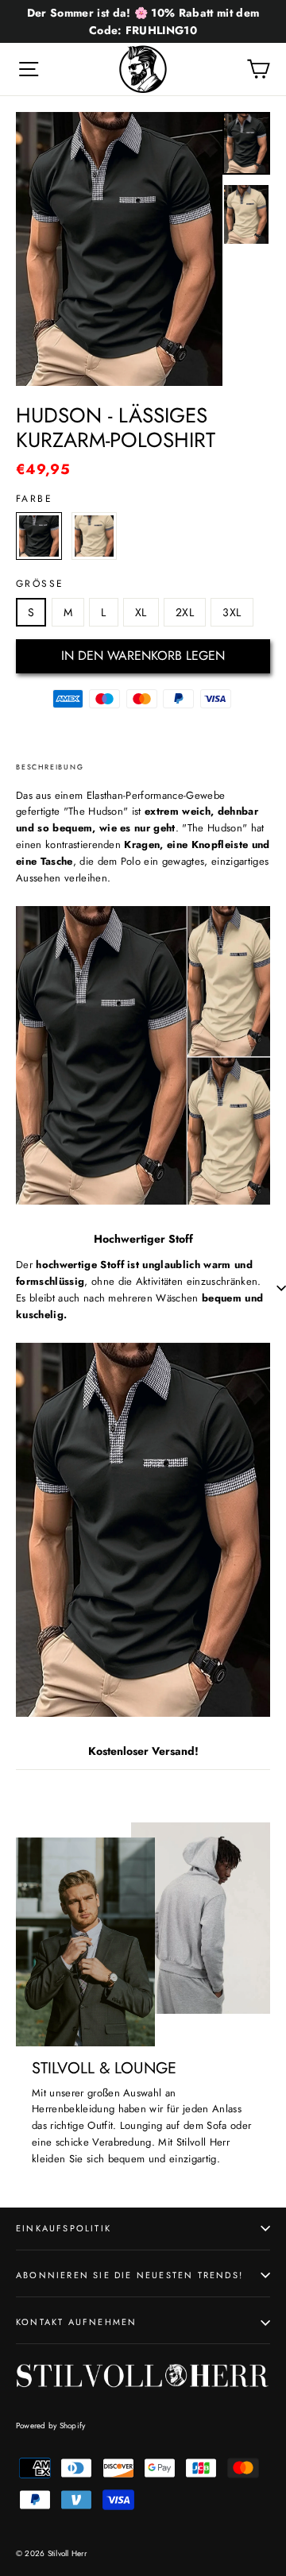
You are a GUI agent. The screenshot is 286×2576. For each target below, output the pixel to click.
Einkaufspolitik (64, 2228)
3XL (232, 612)
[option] (119, 249)
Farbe (34, 499)
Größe (40, 584)
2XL (185, 612)
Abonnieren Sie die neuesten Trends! (129, 2275)
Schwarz (39, 536)
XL (141, 612)
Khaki (95, 536)
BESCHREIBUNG (50, 767)
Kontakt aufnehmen (76, 2322)
